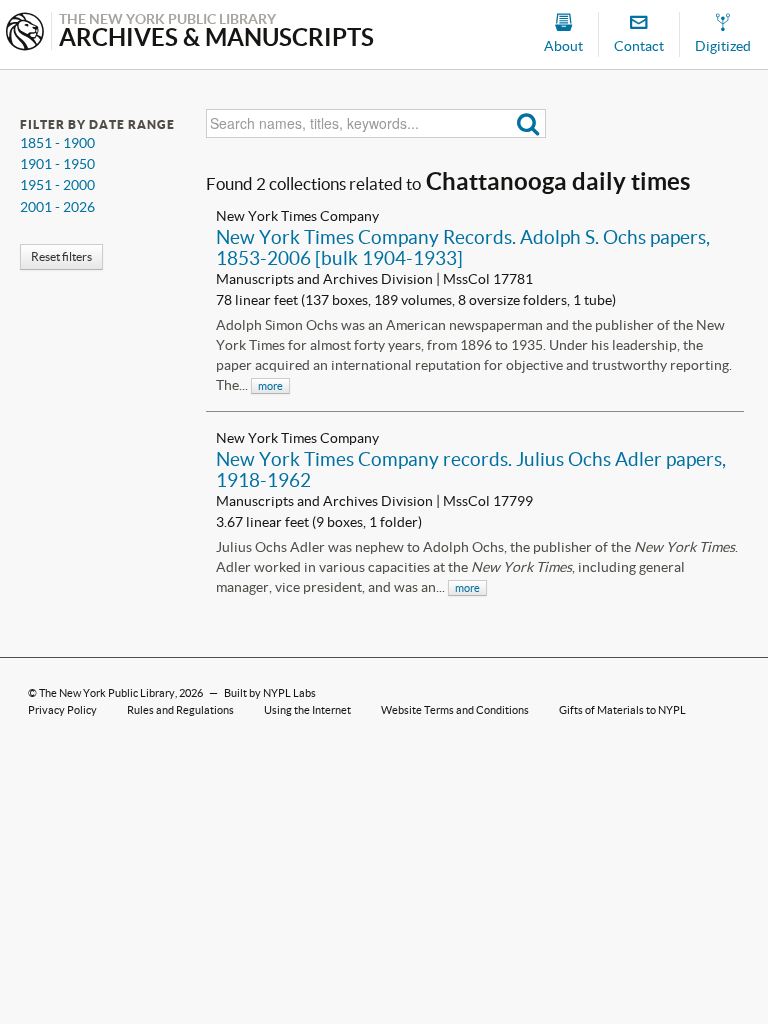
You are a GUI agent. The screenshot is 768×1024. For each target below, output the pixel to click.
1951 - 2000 (57, 185)
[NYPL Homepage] (25, 33)
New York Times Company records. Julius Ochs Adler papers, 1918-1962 (471, 469)
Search (528, 123)
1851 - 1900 (57, 143)
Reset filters (61, 256)
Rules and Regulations (180, 710)
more (270, 386)
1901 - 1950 (57, 164)
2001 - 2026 (57, 207)
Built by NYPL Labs (270, 693)
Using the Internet (307, 710)
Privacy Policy (62, 710)
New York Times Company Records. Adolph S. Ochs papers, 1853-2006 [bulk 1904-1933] (463, 247)
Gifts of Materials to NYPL (622, 710)
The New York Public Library (107, 693)
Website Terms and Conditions (455, 710)
